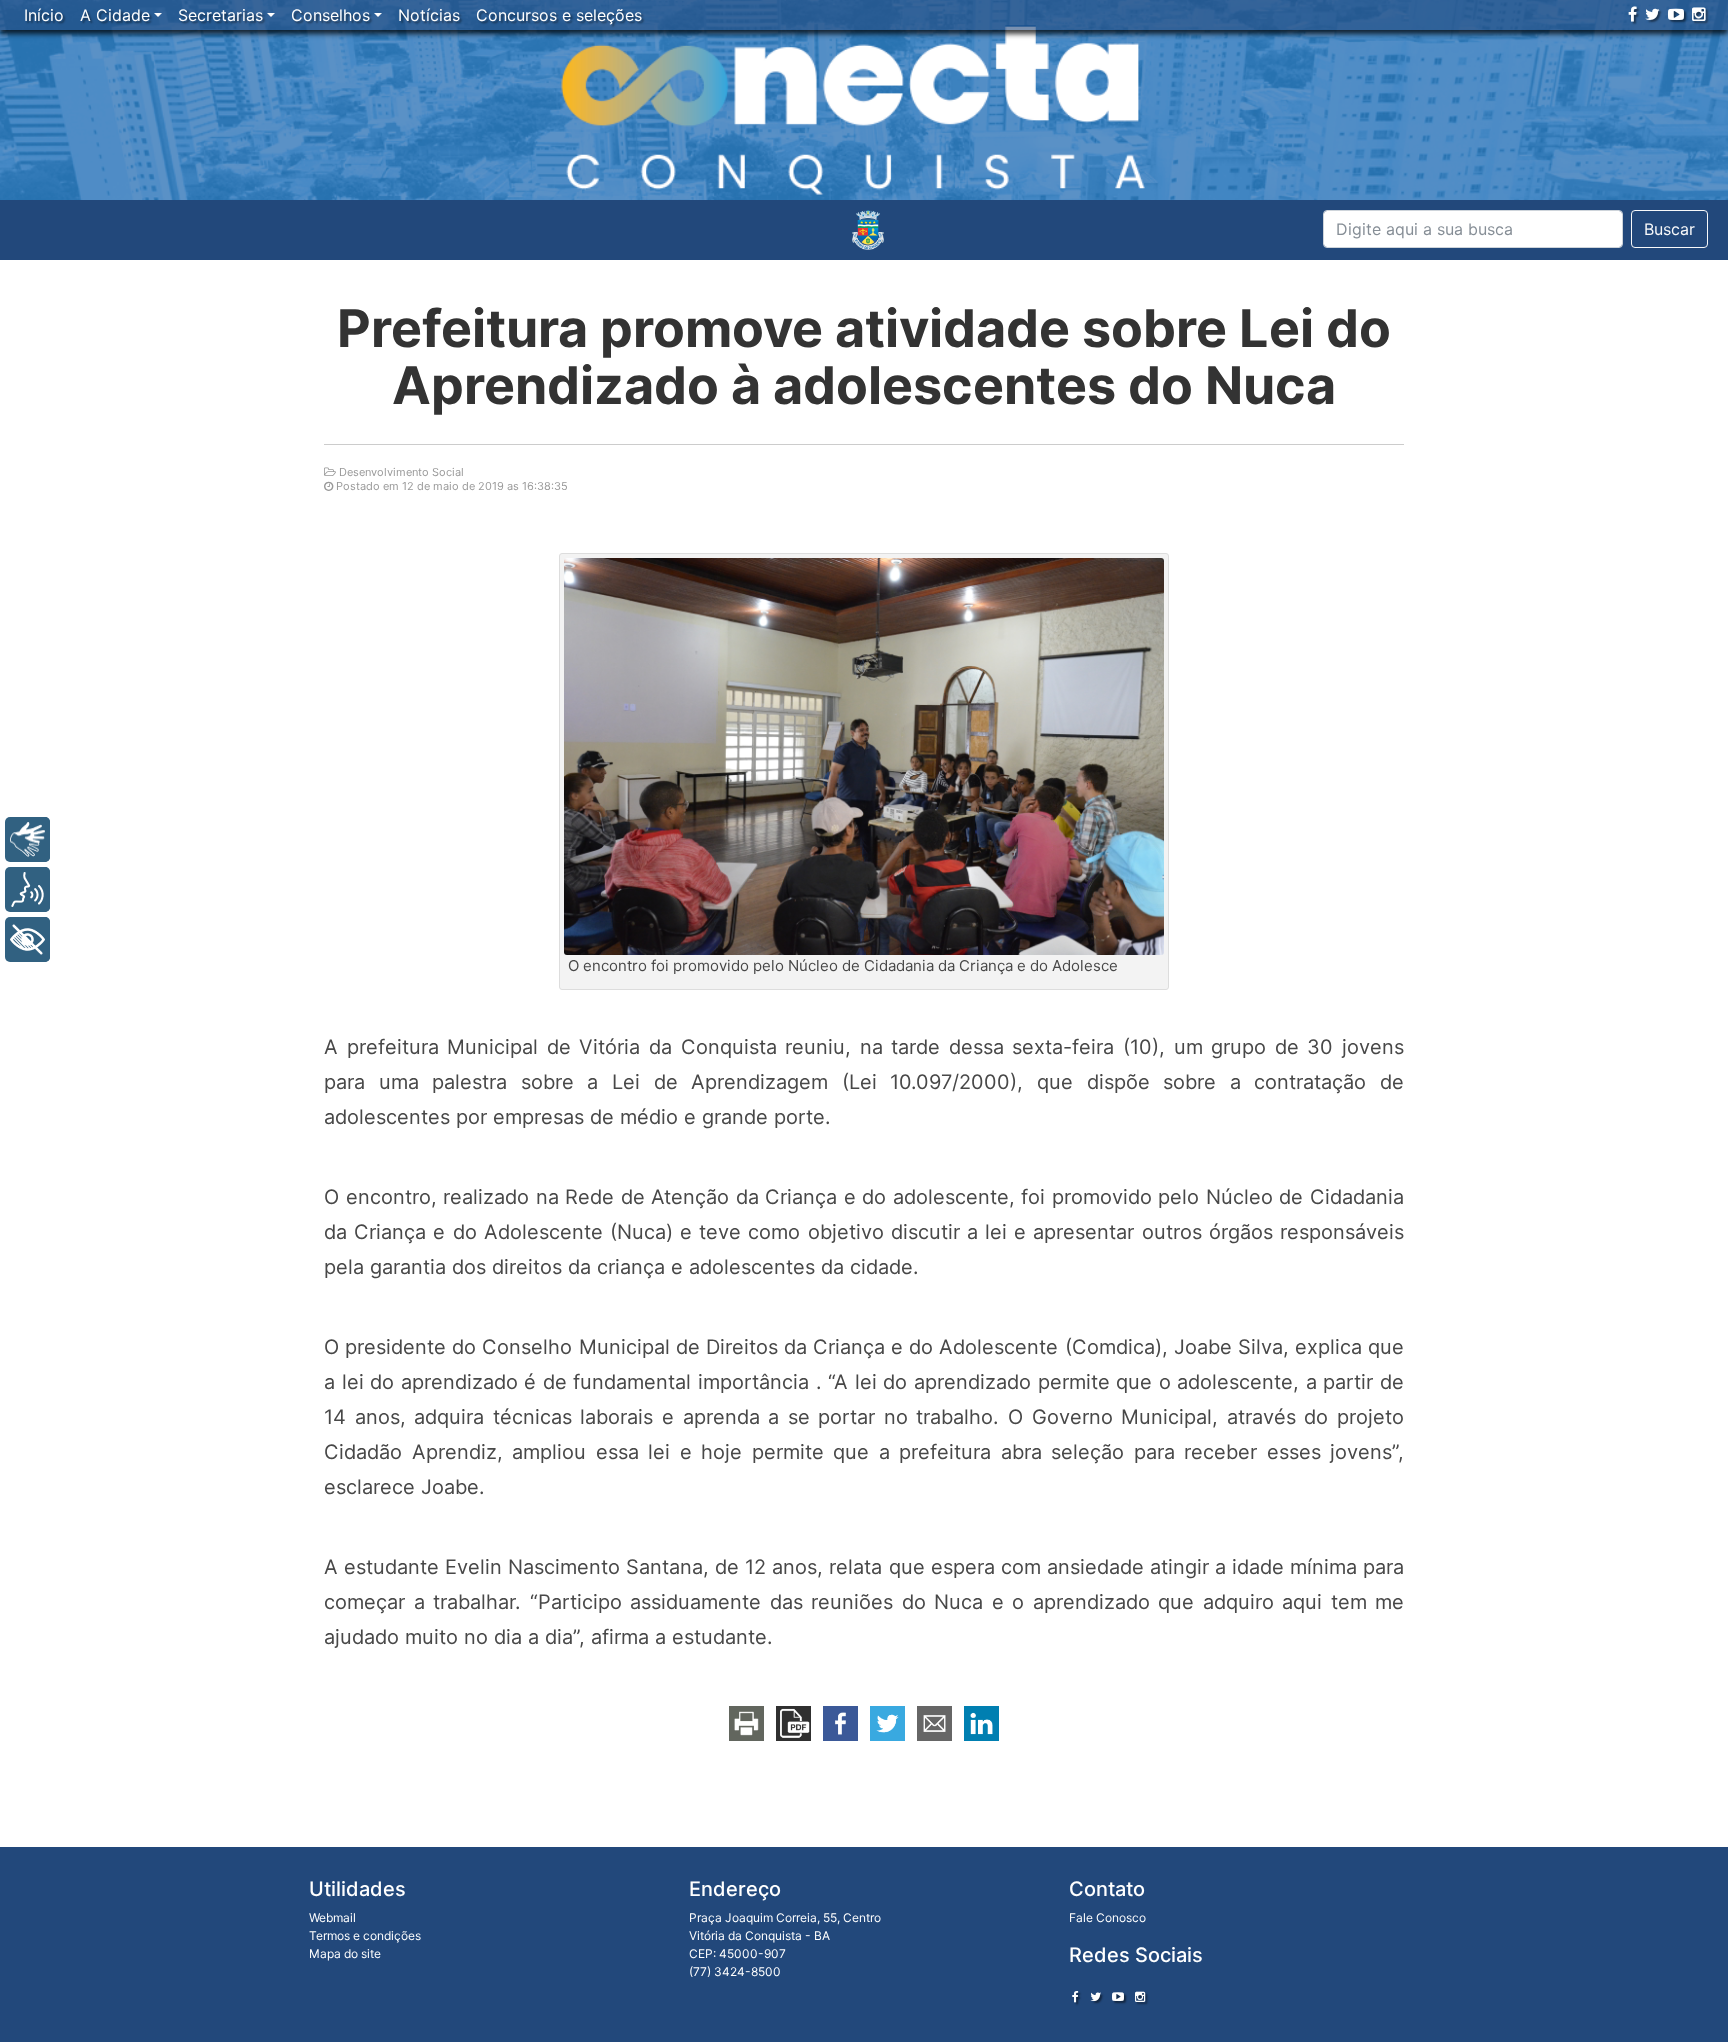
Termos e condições (365, 1935)
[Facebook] (1632, 14)
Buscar (1669, 229)
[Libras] (27, 839)
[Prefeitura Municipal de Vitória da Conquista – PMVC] (868, 230)
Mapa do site (345, 1953)
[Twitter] (1652, 14)
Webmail (332, 1917)
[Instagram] (1699, 14)
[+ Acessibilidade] (27, 939)
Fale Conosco (1107, 1917)
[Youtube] (1676, 14)
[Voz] (27, 889)
